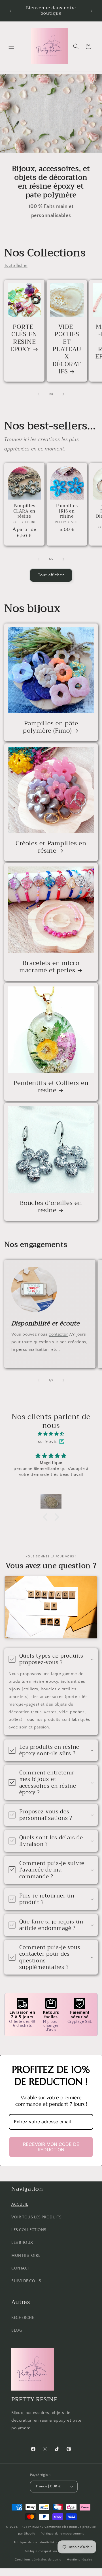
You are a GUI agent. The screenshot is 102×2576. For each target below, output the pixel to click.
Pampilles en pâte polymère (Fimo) (50, 727)
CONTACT (21, 2268)
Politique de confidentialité (34, 2542)
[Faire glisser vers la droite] (63, 394)
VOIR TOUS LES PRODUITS (36, 2217)
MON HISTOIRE (26, 2256)
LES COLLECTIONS (29, 2230)
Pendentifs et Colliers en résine (51, 1087)
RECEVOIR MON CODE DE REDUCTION (51, 2147)
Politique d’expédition (41, 2551)
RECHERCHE (23, 2318)
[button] (11, 46)
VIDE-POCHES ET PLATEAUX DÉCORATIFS (67, 349)
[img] (51, 1434)
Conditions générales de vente (38, 2560)
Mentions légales (79, 2560)
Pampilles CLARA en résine (24, 511)
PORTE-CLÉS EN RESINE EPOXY (24, 338)
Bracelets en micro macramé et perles (49, 967)
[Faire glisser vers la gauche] (39, 394)
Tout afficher (16, 266)
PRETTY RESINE (32, 2527)
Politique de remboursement (62, 2534)
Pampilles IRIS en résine (67, 511)
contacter (58, 1334)
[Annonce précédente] (10, 11)
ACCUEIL (20, 2205)
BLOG (17, 2330)
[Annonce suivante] (92, 11)
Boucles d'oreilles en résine (51, 1207)
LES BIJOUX (22, 2243)
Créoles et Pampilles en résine (51, 847)
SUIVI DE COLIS (26, 2281)
